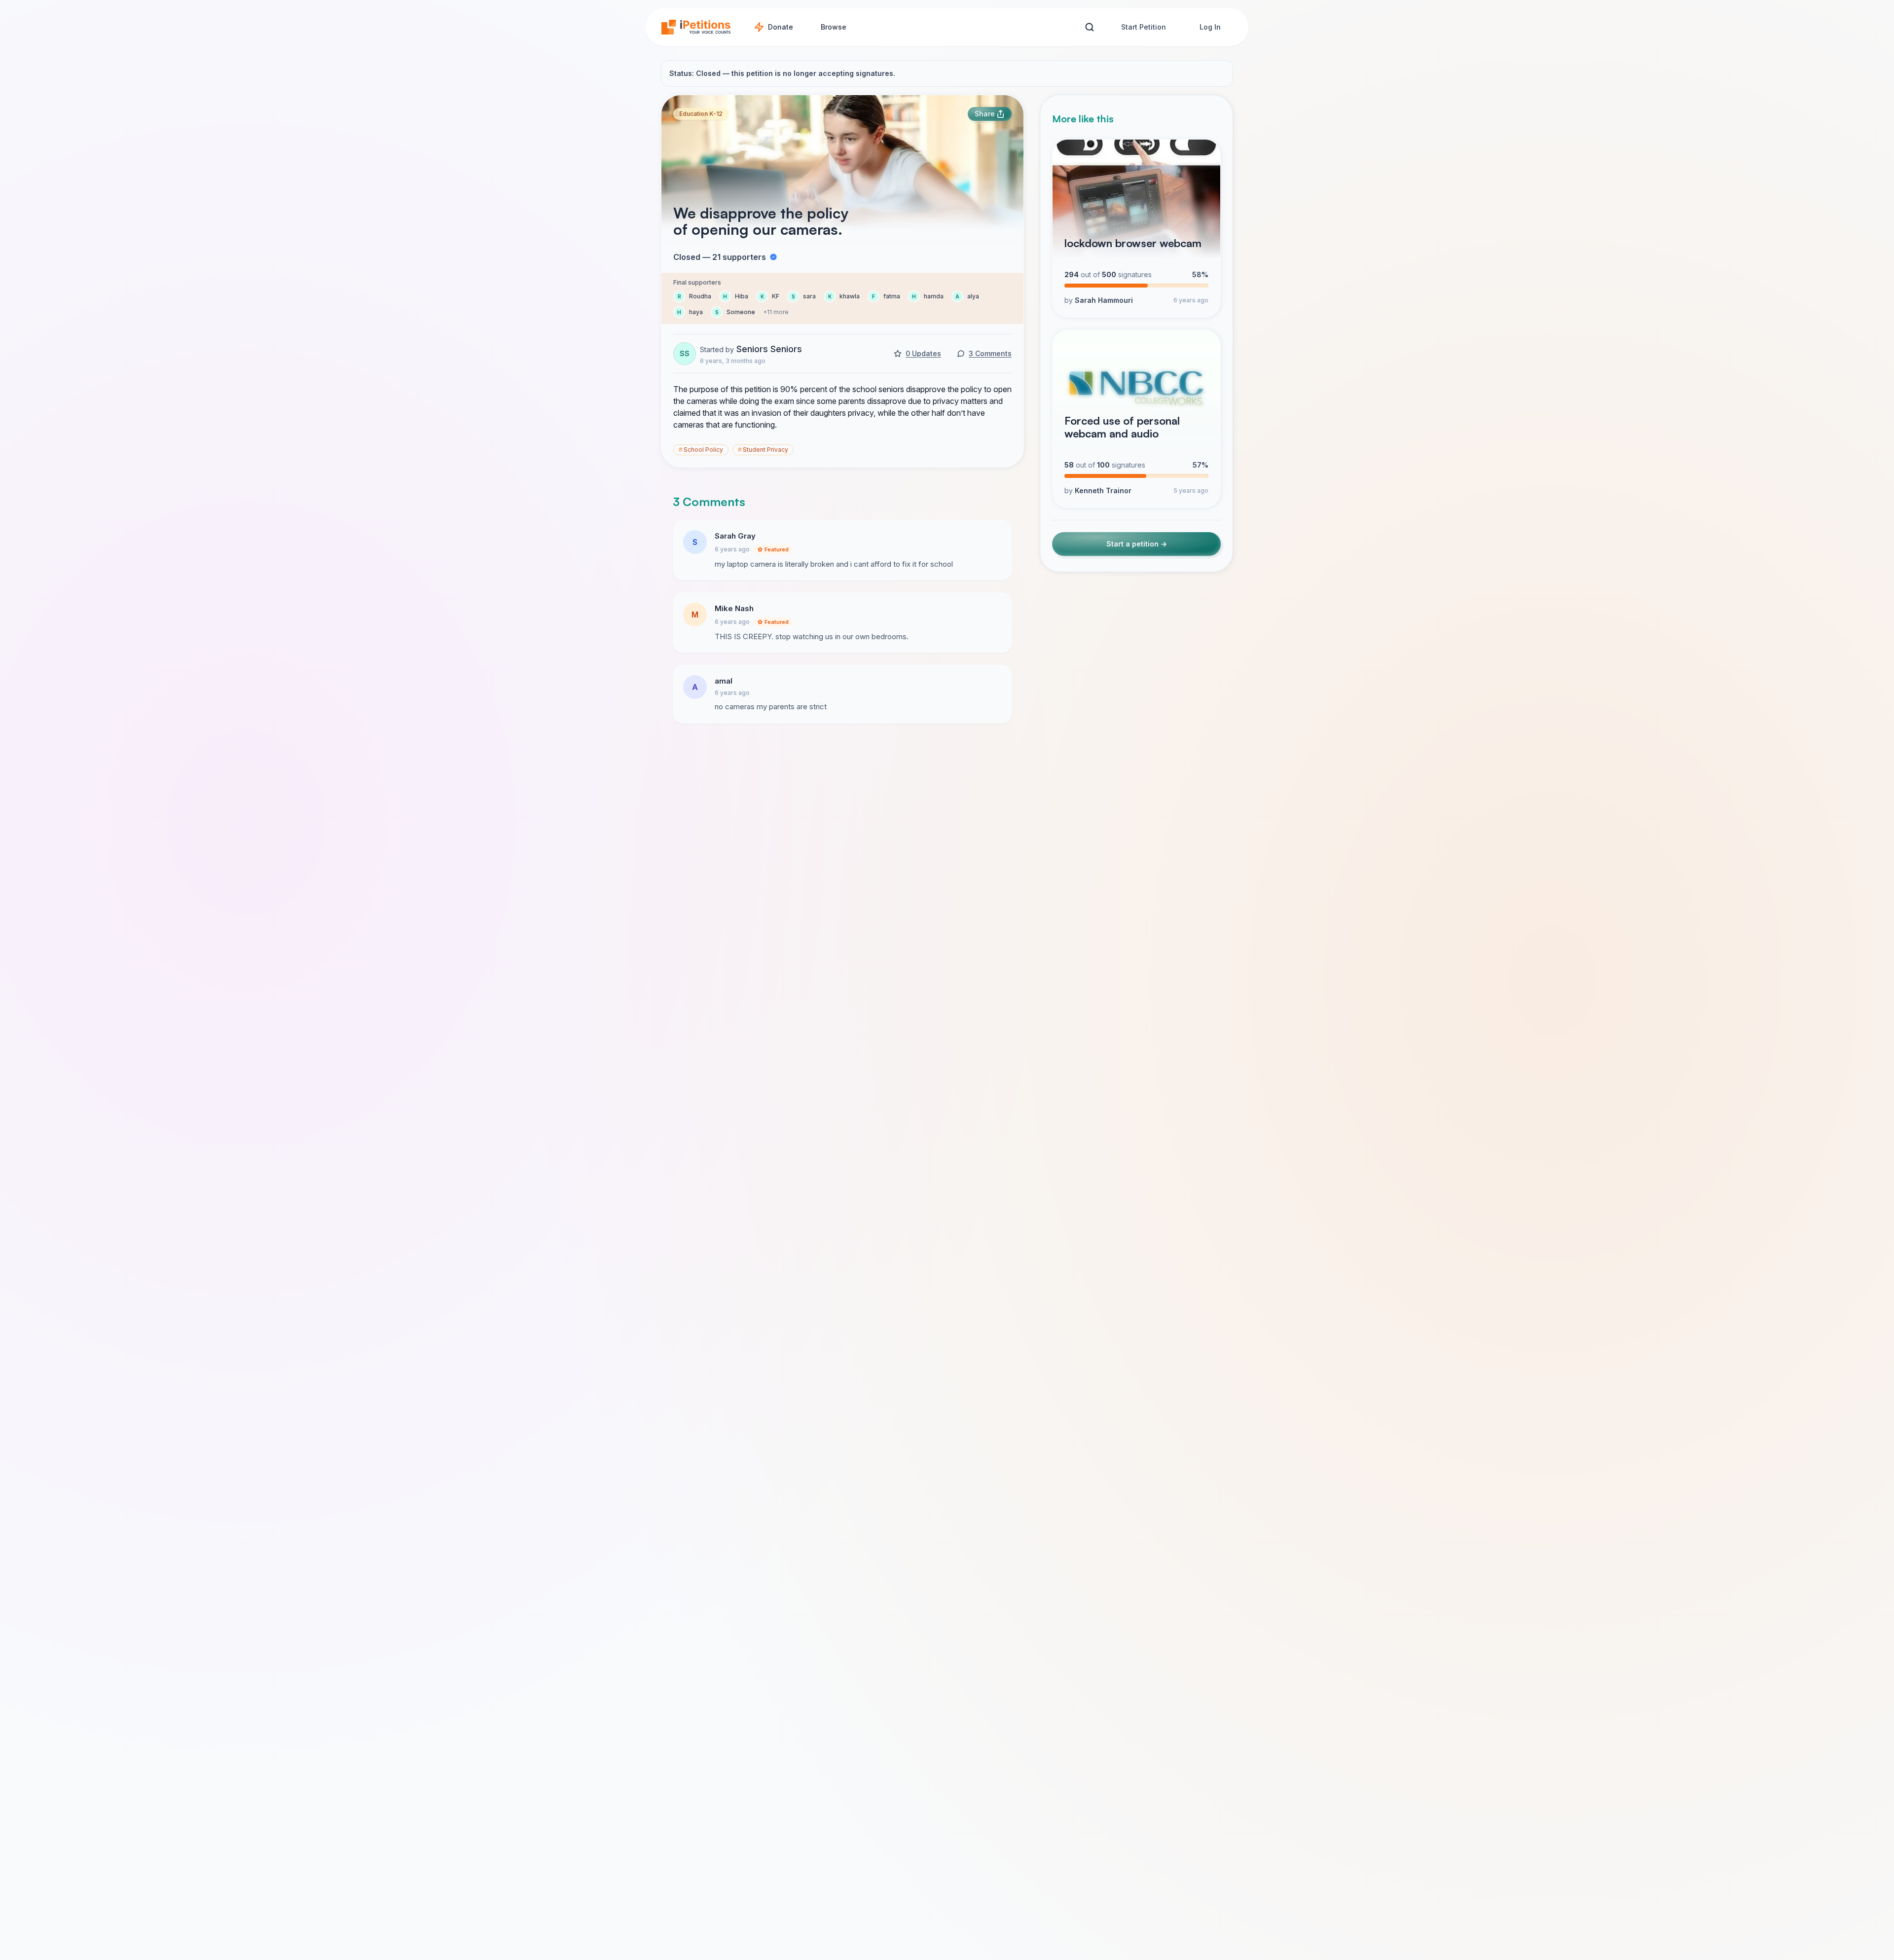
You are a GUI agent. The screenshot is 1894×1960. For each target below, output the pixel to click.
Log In (1210, 27)
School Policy (701, 450)
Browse (834, 27)
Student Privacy (763, 450)
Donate (781, 27)
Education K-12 (701, 114)
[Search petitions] (1089, 27)
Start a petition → (1137, 544)
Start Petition (1144, 27)
